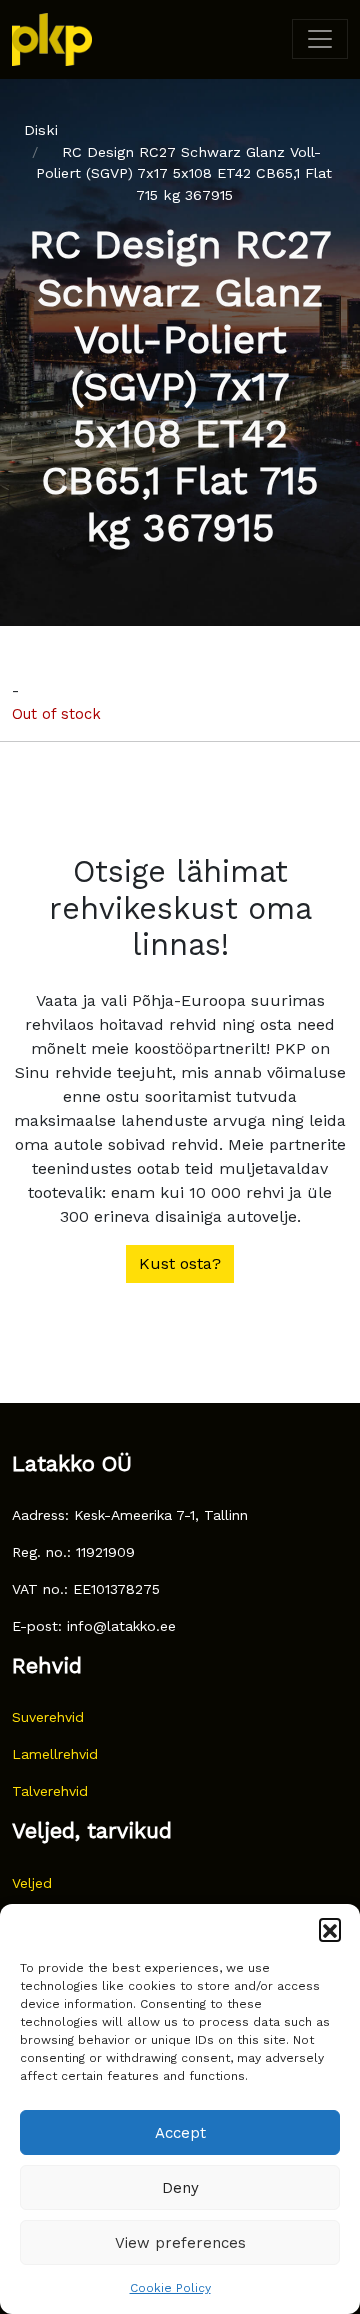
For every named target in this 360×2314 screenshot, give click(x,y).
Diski (41, 130)
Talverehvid (50, 1791)
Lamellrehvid (55, 1754)
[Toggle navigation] (320, 39)
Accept (180, 2133)
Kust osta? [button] (180, 1263)
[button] (330, 1929)
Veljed (32, 1883)
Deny (180, 2188)
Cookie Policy (170, 2288)
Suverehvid (48, 1717)
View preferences (180, 2243)
